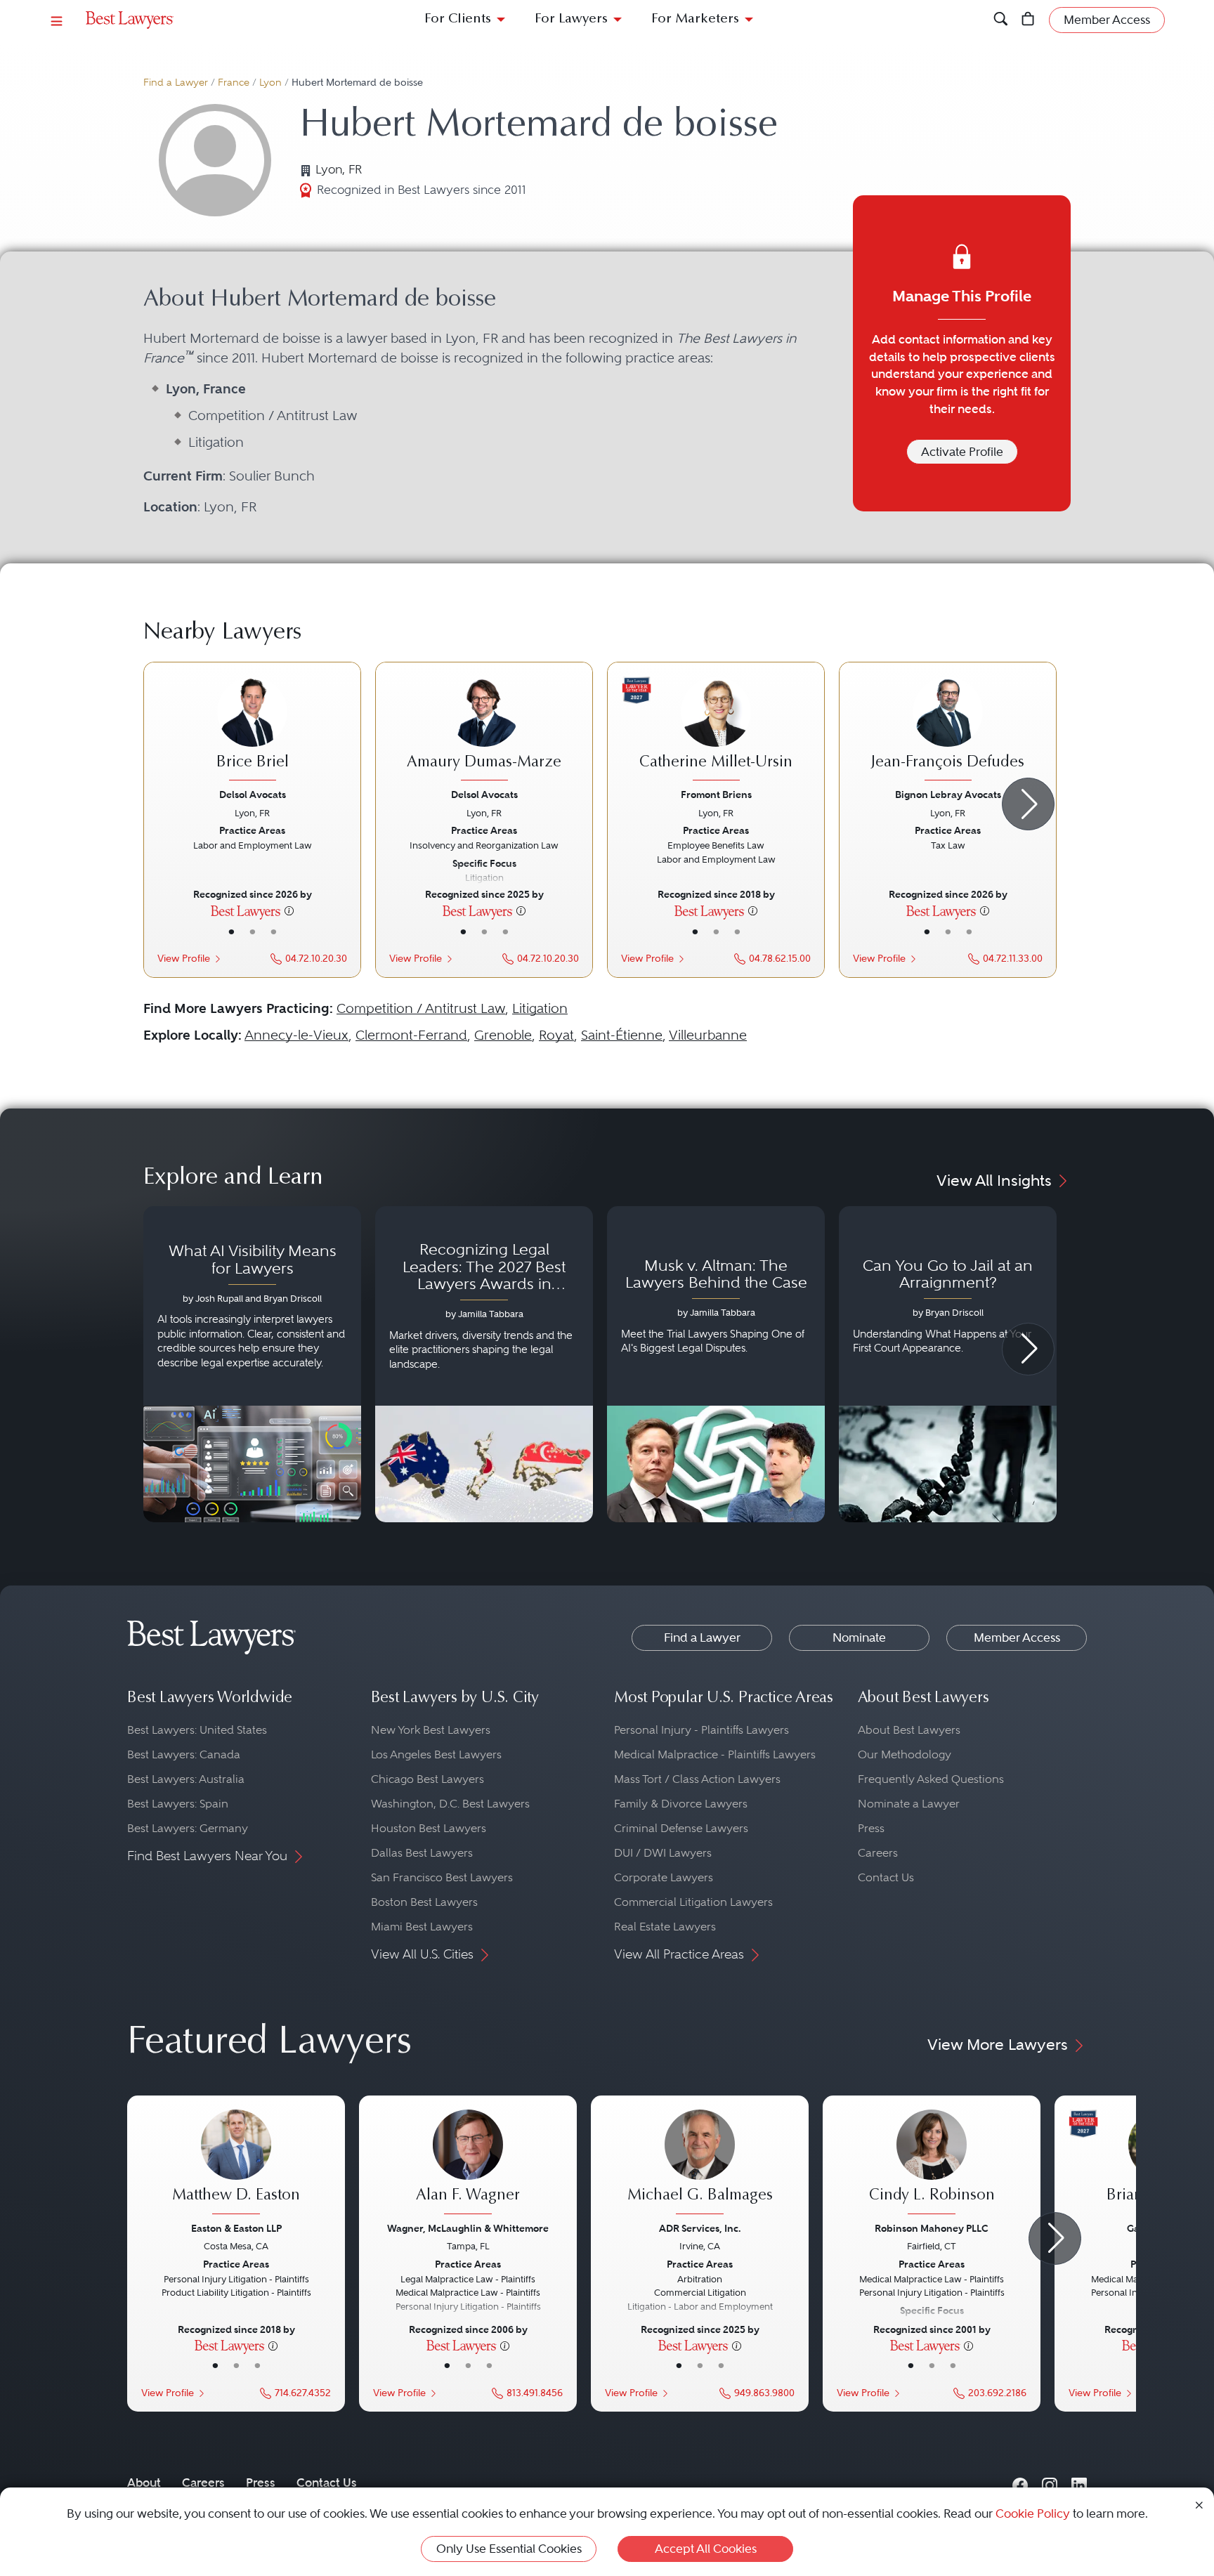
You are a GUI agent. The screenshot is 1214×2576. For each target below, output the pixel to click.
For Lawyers (571, 19)
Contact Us (886, 1877)
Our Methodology (905, 1754)
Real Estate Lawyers (665, 1927)
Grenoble (503, 1035)
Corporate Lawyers (664, 1877)
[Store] (1028, 20)
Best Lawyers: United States (197, 1730)
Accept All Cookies (706, 2549)
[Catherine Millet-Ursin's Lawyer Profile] (716, 731)
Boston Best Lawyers (424, 1902)
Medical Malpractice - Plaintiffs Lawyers (715, 1754)
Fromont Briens (716, 795)
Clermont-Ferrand (411, 1035)
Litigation (540, 1008)
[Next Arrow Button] (1028, 804)
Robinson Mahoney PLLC (932, 2228)
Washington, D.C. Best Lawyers (450, 1804)
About (144, 2483)
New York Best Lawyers (431, 1730)
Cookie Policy (1033, 2513)
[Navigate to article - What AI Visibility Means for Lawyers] (252, 1364)
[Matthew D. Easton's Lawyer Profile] (236, 2164)
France (234, 83)
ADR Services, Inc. (700, 2228)
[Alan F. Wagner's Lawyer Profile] (468, 2164)
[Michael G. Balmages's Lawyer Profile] (700, 2164)
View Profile (184, 959)
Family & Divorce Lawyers (681, 1804)
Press (871, 1828)
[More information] (289, 910)
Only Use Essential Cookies (509, 2549)
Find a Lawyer (176, 83)
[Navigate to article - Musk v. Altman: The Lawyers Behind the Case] (716, 1364)
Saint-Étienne (622, 1035)
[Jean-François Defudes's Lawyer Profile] (948, 731)
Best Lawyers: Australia (186, 1779)
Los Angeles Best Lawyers (436, 1754)
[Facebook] (1020, 2482)
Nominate (859, 1637)
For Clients (458, 19)
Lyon (270, 83)
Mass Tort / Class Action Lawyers (697, 1779)
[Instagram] (1050, 2482)
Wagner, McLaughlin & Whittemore (468, 2228)
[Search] (1001, 20)
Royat (556, 1035)
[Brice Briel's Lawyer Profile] (252, 731)
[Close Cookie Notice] (1199, 2504)
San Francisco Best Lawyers (442, 1877)
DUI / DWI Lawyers (663, 1853)
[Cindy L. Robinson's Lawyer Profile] (932, 2164)
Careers (878, 1853)
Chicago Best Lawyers (427, 1779)
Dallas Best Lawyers (422, 1853)
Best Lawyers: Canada (184, 1754)
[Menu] (57, 20)
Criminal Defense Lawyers (681, 1828)
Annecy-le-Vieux (296, 1035)
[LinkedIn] (1079, 2482)
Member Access (1017, 1637)
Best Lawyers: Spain (178, 1804)
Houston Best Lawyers (429, 1828)
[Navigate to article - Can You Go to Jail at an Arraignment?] (948, 1364)
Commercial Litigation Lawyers (693, 1902)
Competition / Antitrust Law (421, 1008)
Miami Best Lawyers (422, 1927)
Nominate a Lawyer (909, 1804)
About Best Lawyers (909, 1730)
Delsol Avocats (253, 795)
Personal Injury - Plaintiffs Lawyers (701, 1730)
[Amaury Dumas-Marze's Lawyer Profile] (484, 731)
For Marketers (695, 19)
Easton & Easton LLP (236, 2228)
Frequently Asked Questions (931, 1779)
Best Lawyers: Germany (188, 1828)
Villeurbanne (708, 1035)
